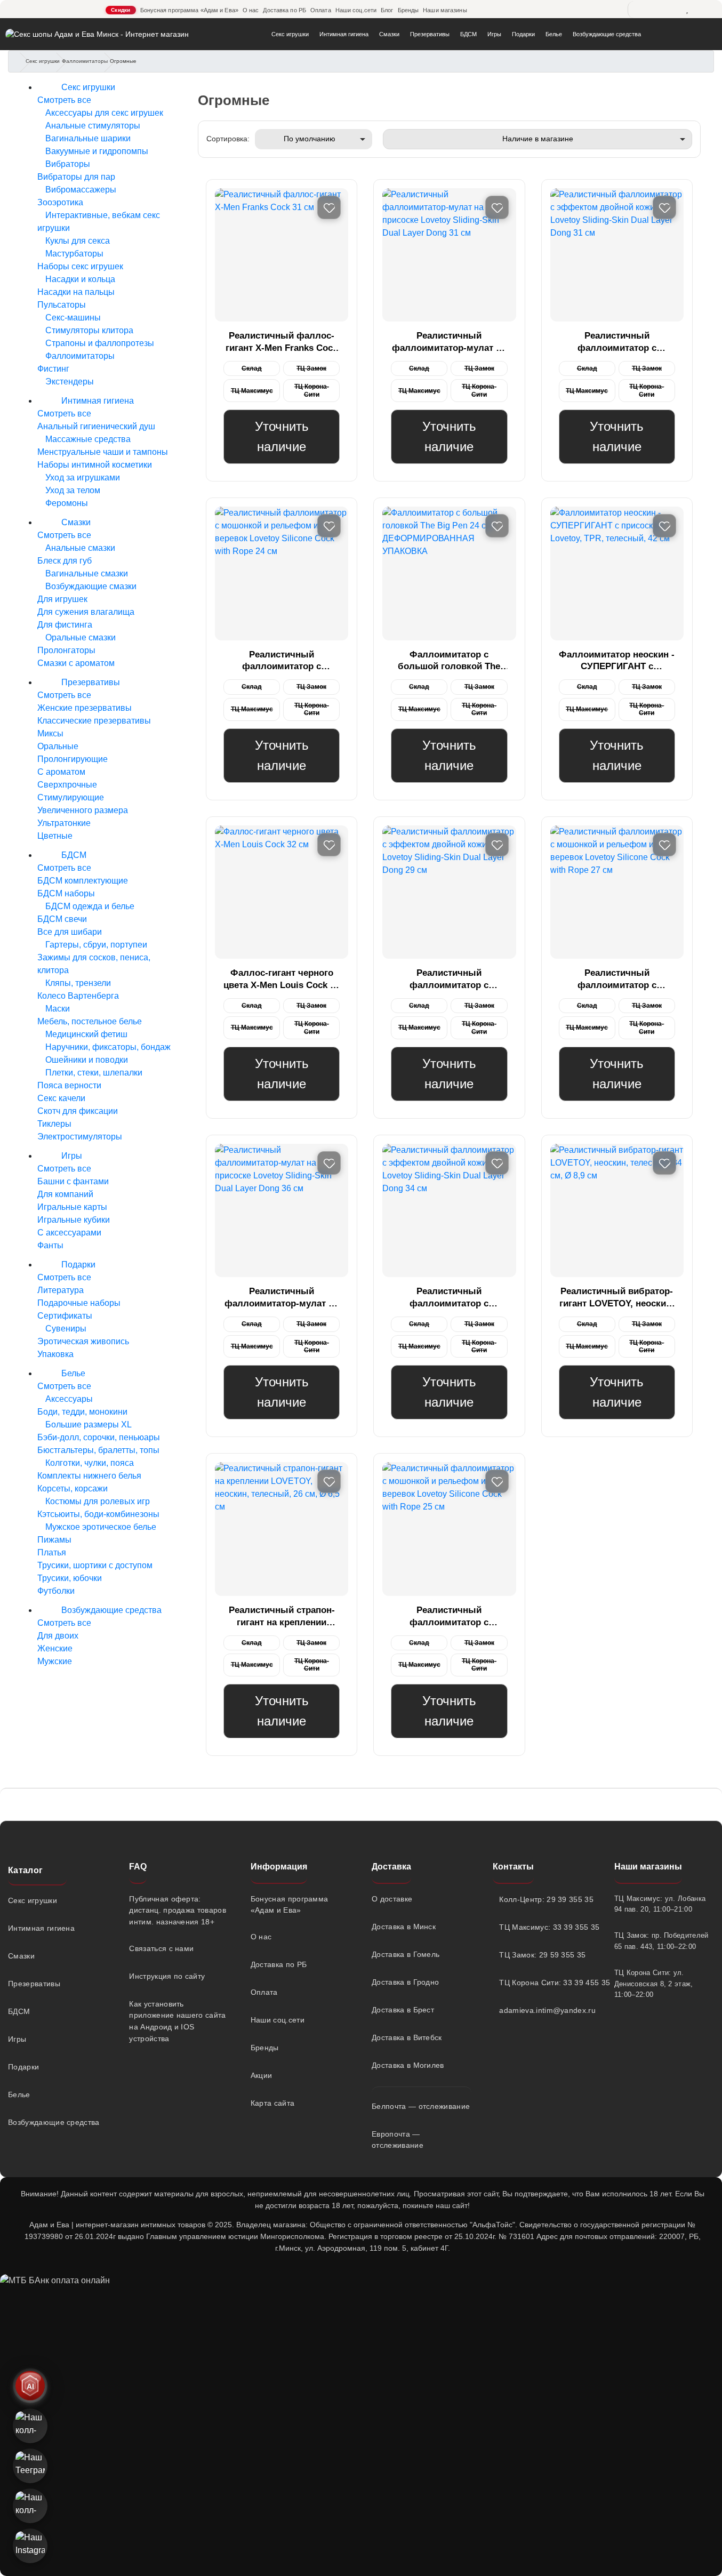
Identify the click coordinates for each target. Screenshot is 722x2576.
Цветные (55, 836)
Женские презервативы (85, 708)
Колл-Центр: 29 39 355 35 (546, 1899)
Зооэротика (60, 202)
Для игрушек (62, 599)
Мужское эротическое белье (100, 1527)
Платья (52, 1552)
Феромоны (66, 503)
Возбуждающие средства (607, 34)
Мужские (55, 1661)
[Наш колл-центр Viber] (30, 2426)
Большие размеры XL (87, 1425)
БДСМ (468, 34)
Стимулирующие (71, 797)
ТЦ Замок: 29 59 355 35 (542, 1955)
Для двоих (58, 1636)
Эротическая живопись (83, 1341)
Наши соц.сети (356, 10)
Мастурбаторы (73, 254)
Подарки (523, 34)
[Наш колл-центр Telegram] (30, 2506)
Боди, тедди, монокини (82, 1412)
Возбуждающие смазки (90, 586)
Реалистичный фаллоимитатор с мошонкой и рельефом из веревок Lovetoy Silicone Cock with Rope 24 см (282, 661)
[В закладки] (329, 207)
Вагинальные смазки (86, 573)
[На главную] (97, 34)
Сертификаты (65, 1316)
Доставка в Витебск (407, 2037)
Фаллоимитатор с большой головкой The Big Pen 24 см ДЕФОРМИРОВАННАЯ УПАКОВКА (449, 661)
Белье (554, 34)
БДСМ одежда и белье (89, 906)
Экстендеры (69, 382)
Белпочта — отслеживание (421, 2106)
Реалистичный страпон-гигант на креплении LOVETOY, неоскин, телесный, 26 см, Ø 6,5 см (282, 1617)
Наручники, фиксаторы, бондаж (107, 1047)
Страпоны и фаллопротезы (99, 343)
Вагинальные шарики (87, 138)
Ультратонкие (64, 823)
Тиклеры (54, 1124)
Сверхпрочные (67, 785)
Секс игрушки (290, 34)
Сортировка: (228, 139)
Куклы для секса (77, 241)
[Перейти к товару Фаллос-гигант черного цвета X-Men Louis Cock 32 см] (282, 892)
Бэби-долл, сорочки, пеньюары (99, 1437)
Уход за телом (72, 490)
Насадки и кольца (79, 279)
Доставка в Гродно (405, 1982)
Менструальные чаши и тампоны (103, 452)
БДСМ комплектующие (83, 881)
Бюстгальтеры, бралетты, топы (98, 1450)
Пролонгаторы (66, 650)
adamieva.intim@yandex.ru (546, 2010)
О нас (251, 10)
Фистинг (53, 369)
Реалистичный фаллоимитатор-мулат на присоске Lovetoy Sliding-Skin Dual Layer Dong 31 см (449, 343)
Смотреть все (64, 100)
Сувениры (65, 1329)
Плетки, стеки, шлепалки (93, 1073)
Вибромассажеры (80, 190)
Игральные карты (72, 1207)
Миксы (50, 733)
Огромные (123, 61)
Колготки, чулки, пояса (89, 1463)
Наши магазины (445, 10)
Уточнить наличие (282, 436)
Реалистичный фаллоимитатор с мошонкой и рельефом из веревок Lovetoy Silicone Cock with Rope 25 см (449, 1617)
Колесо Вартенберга (78, 996)
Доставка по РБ (284, 10)
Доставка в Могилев (408, 2065)
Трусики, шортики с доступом (95, 1565)
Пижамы (54, 1540)
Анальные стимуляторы (92, 126)
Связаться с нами (161, 1948)
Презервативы (430, 34)
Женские (55, 1648)
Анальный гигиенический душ (96, 426)
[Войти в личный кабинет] (584, 10)
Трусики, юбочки (70, 1578)
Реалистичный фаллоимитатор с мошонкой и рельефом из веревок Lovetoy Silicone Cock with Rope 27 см (617, 980)
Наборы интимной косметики (95, 465)
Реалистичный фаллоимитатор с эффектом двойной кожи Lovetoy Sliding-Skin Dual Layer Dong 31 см (617, 343)
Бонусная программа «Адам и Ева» (189, 10)
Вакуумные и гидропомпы (96, 151)
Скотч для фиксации (78, 1111)
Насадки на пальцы (76, 292)
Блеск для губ (65, 561)
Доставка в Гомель (406, 1954)
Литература (61, 1290)
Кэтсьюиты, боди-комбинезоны (98, 1514)
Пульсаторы (62, 305)
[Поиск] (640, 10)
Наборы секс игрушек (80, 266)
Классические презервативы (94, 721)
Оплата (321, 10)
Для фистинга (65, 625)
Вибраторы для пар (76, 177)
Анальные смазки (79, 548)
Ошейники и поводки (86, 1060)
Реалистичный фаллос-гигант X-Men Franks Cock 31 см (282, 343)
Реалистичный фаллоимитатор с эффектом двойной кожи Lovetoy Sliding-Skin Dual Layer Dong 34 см (449, 1298)
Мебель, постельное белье (90, 1021)
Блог (387, 10)
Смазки (389, 34)
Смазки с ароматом (76, 663)
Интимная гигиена (344, 34)
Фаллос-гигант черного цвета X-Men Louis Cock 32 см (282, 980)
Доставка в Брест (403, 2010)
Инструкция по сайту (167, 1976)
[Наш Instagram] (30, 2546)
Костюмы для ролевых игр (97, 1501)
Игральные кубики (74, 1220)
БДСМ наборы (66, 893)
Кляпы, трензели (77, 983)
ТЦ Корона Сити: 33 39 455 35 (546, 1983)
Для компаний (65, 1194)
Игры (494, 34)
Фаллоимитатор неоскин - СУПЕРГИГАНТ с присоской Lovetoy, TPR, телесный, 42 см (617, 661)
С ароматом (61, 772)
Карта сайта (273, 2103)
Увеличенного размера (83, 810)
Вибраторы (67, 164)
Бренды (408, 10)
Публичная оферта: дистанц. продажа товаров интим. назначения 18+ (178, 1910)
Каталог (25, 1870)
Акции (262, 2075)
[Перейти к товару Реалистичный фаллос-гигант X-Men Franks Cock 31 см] (282, 255)
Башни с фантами (73, 1181)
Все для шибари (70, 932)
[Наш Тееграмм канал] (30, 2466)
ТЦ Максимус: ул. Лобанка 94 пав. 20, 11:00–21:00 (660, 1904)
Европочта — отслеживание (398, 2140)
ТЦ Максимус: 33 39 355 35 (546, 1927)
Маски (57, 1009)
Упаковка (55, 1354)
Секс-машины (72, 318)
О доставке (392, 1899)
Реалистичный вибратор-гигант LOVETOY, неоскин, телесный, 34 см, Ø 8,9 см (617, 1298)
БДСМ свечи (62, 919)
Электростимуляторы (80, 1137)
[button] (706, 2439)
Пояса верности (69, 1085)
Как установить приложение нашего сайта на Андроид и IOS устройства (177, 2021)
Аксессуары (68, 1399)
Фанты (50, 1245)
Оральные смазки (79, 637)
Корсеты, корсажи (73, 1488)
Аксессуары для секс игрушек (103, 113)
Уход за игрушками (82, 478)
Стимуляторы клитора (88, 330)
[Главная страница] (20, 62)
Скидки (121, 10)
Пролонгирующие (73, 759)
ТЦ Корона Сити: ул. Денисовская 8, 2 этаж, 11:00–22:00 (654, 1984)
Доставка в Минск (404, 1927)
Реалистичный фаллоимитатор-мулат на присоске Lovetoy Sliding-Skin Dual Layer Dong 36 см (282, 1298)
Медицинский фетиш (85, 1034)
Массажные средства (87, 439)
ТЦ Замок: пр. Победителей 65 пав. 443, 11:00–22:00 (661, 1941)
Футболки (56, 1591)
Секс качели (61, 1098)
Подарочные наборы (79, 1303)
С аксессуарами (69, 1233)
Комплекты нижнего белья (89, 1476)
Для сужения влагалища (86, 612)
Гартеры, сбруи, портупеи (95, 945)
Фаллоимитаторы (85, 61)
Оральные (58, 746)
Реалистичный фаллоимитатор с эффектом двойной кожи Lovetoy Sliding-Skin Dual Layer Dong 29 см (449, 980)
